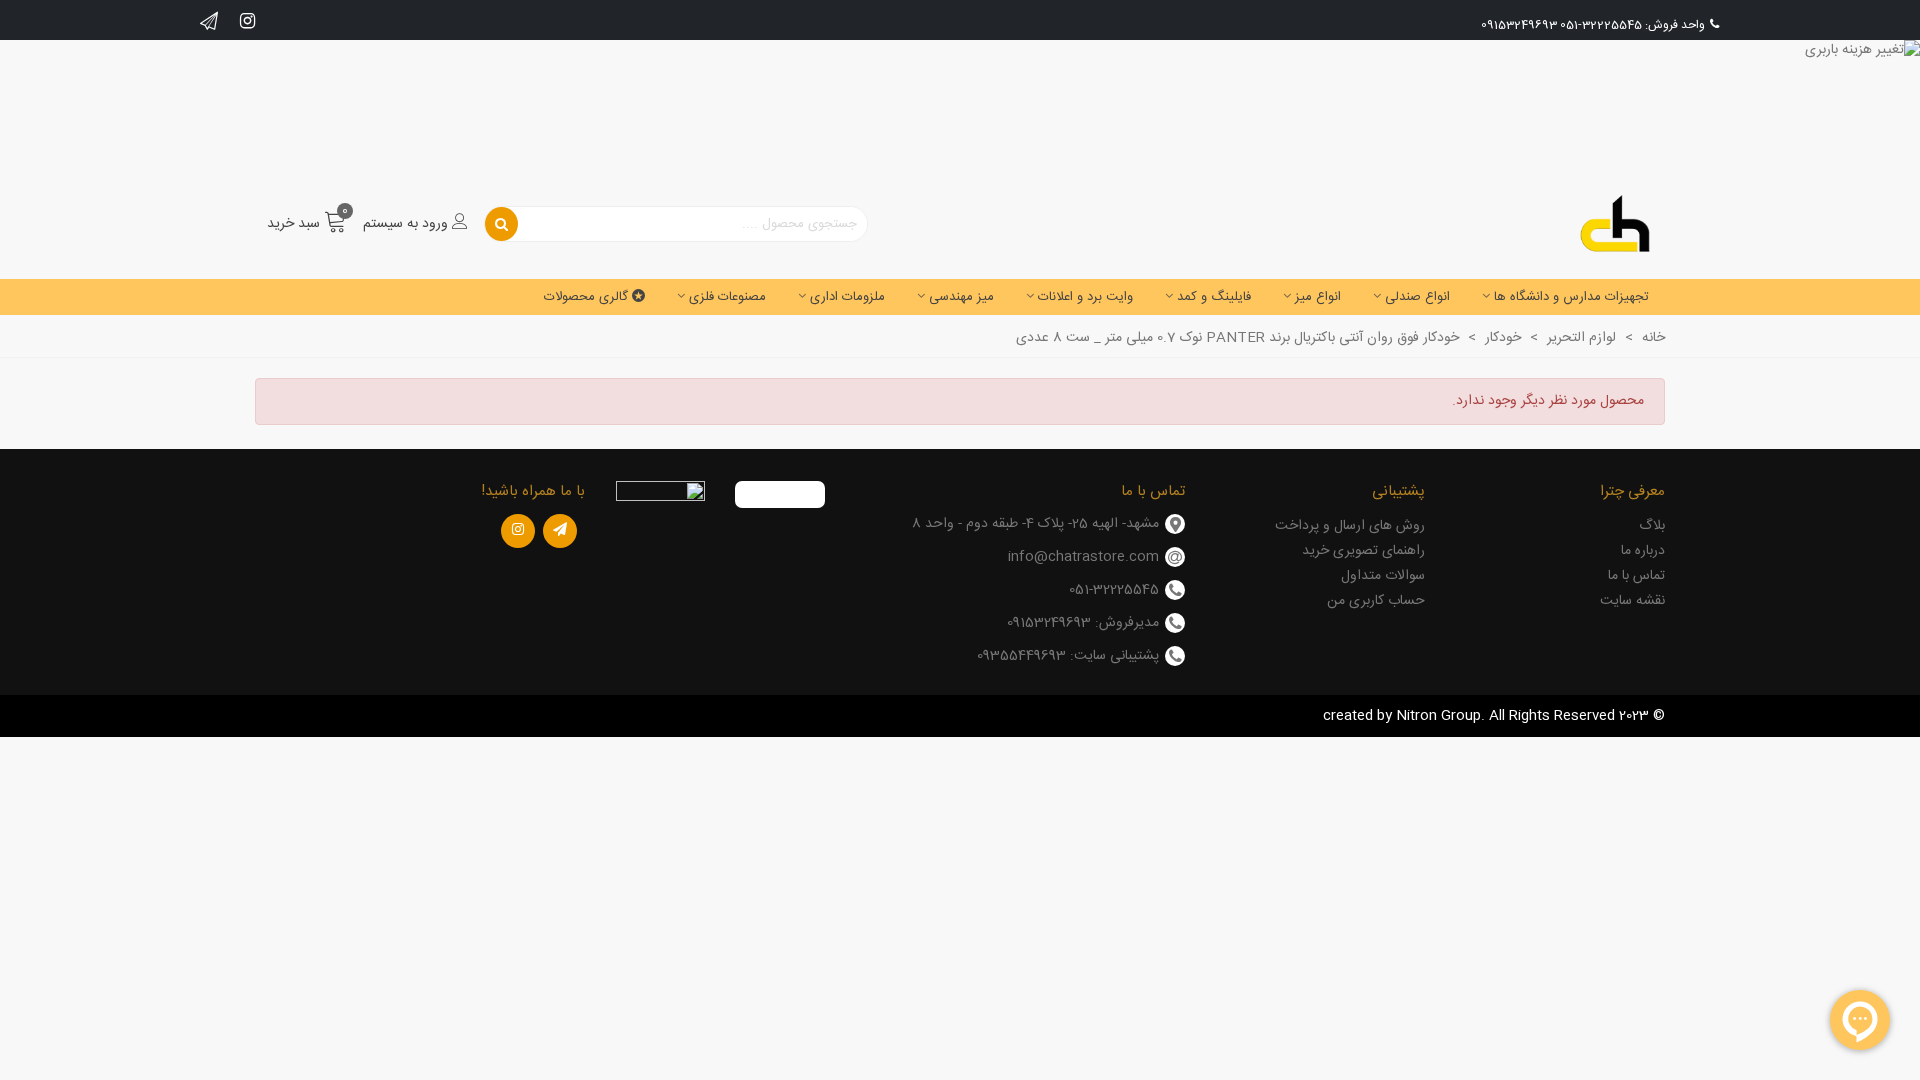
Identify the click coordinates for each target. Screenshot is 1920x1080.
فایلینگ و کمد (1214, 297)
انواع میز (1318, 297)
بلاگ (1652, 526)
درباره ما (1643, 551)
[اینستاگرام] (518, 531)
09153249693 (1519, 25)
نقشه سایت (1632, 601)
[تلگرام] (560, 531)
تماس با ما (1636, 576)
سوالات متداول (1383, 576)
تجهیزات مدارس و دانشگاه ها (1571, 297)
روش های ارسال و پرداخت (1350, 526)
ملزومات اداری (847, 297)
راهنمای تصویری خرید (1363, 551)
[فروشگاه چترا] (1615, 224)
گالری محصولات (586, 297)
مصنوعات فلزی (727, 297)
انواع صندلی (1417, 297)
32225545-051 (1601, 25)
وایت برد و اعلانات (1085, 297)
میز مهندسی (961, 297)
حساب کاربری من (1376, 601)
